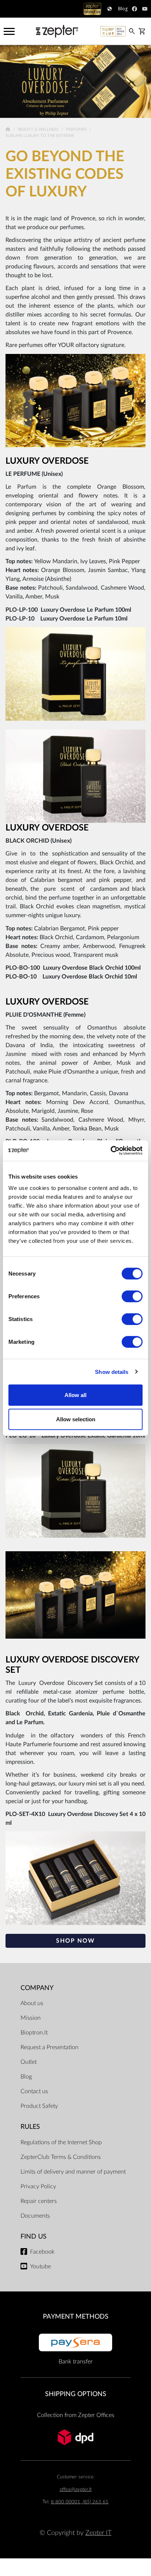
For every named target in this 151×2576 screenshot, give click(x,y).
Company (37, 1988)
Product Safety (39, 2106)
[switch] (132, 1296)
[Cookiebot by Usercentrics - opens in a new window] (111, 1151)
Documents (35, 2216)
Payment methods (76, 2317)
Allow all (75, 1395)
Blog (26, 2077)
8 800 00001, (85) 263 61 (80, 2502)
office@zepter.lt (76, 2490)
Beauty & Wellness (39, 129)
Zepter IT (98, 2533)
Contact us (34, 2091)
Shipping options (76, 2394)
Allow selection (76, 1419)
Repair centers (39, 2201)
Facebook (42, 2252)
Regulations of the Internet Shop (61, 2142)
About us (32, 2003)
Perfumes (77, 129)
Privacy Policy (38, 2186)
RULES (30, 2127)
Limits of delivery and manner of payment (73, 2172)
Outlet (29, 2062)
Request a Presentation (49, 2047)
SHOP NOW (75, 1941)
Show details (112, 1372)
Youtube (40, 2266)
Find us (34, 2237)
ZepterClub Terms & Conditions (61, 2157)
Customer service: (76, 2477)
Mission (31, 2018)
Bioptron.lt (34, 2033)
